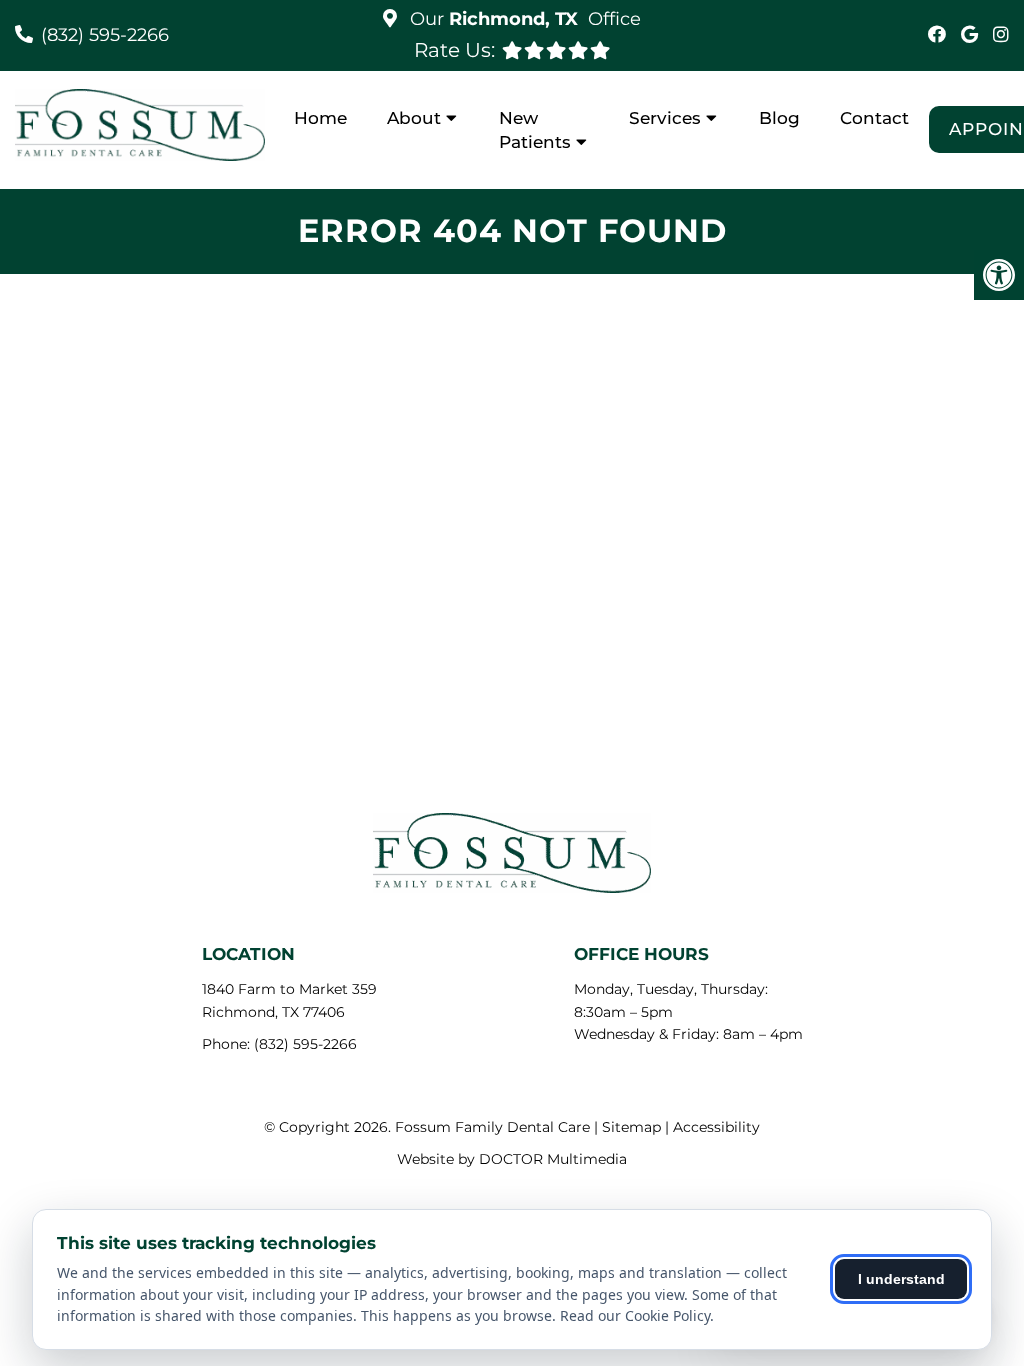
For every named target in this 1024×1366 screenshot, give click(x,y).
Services (665, 118)
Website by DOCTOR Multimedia (512, 1159)
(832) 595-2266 (105, 35)
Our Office (523, 19)
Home (320, 118)
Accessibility (716, 1127)
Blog (779, 118)
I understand (901, 1279)
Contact (874, 118)
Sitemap (631, 1127)
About (414, 118)
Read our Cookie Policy (635, 1315)
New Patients (535, 130)
